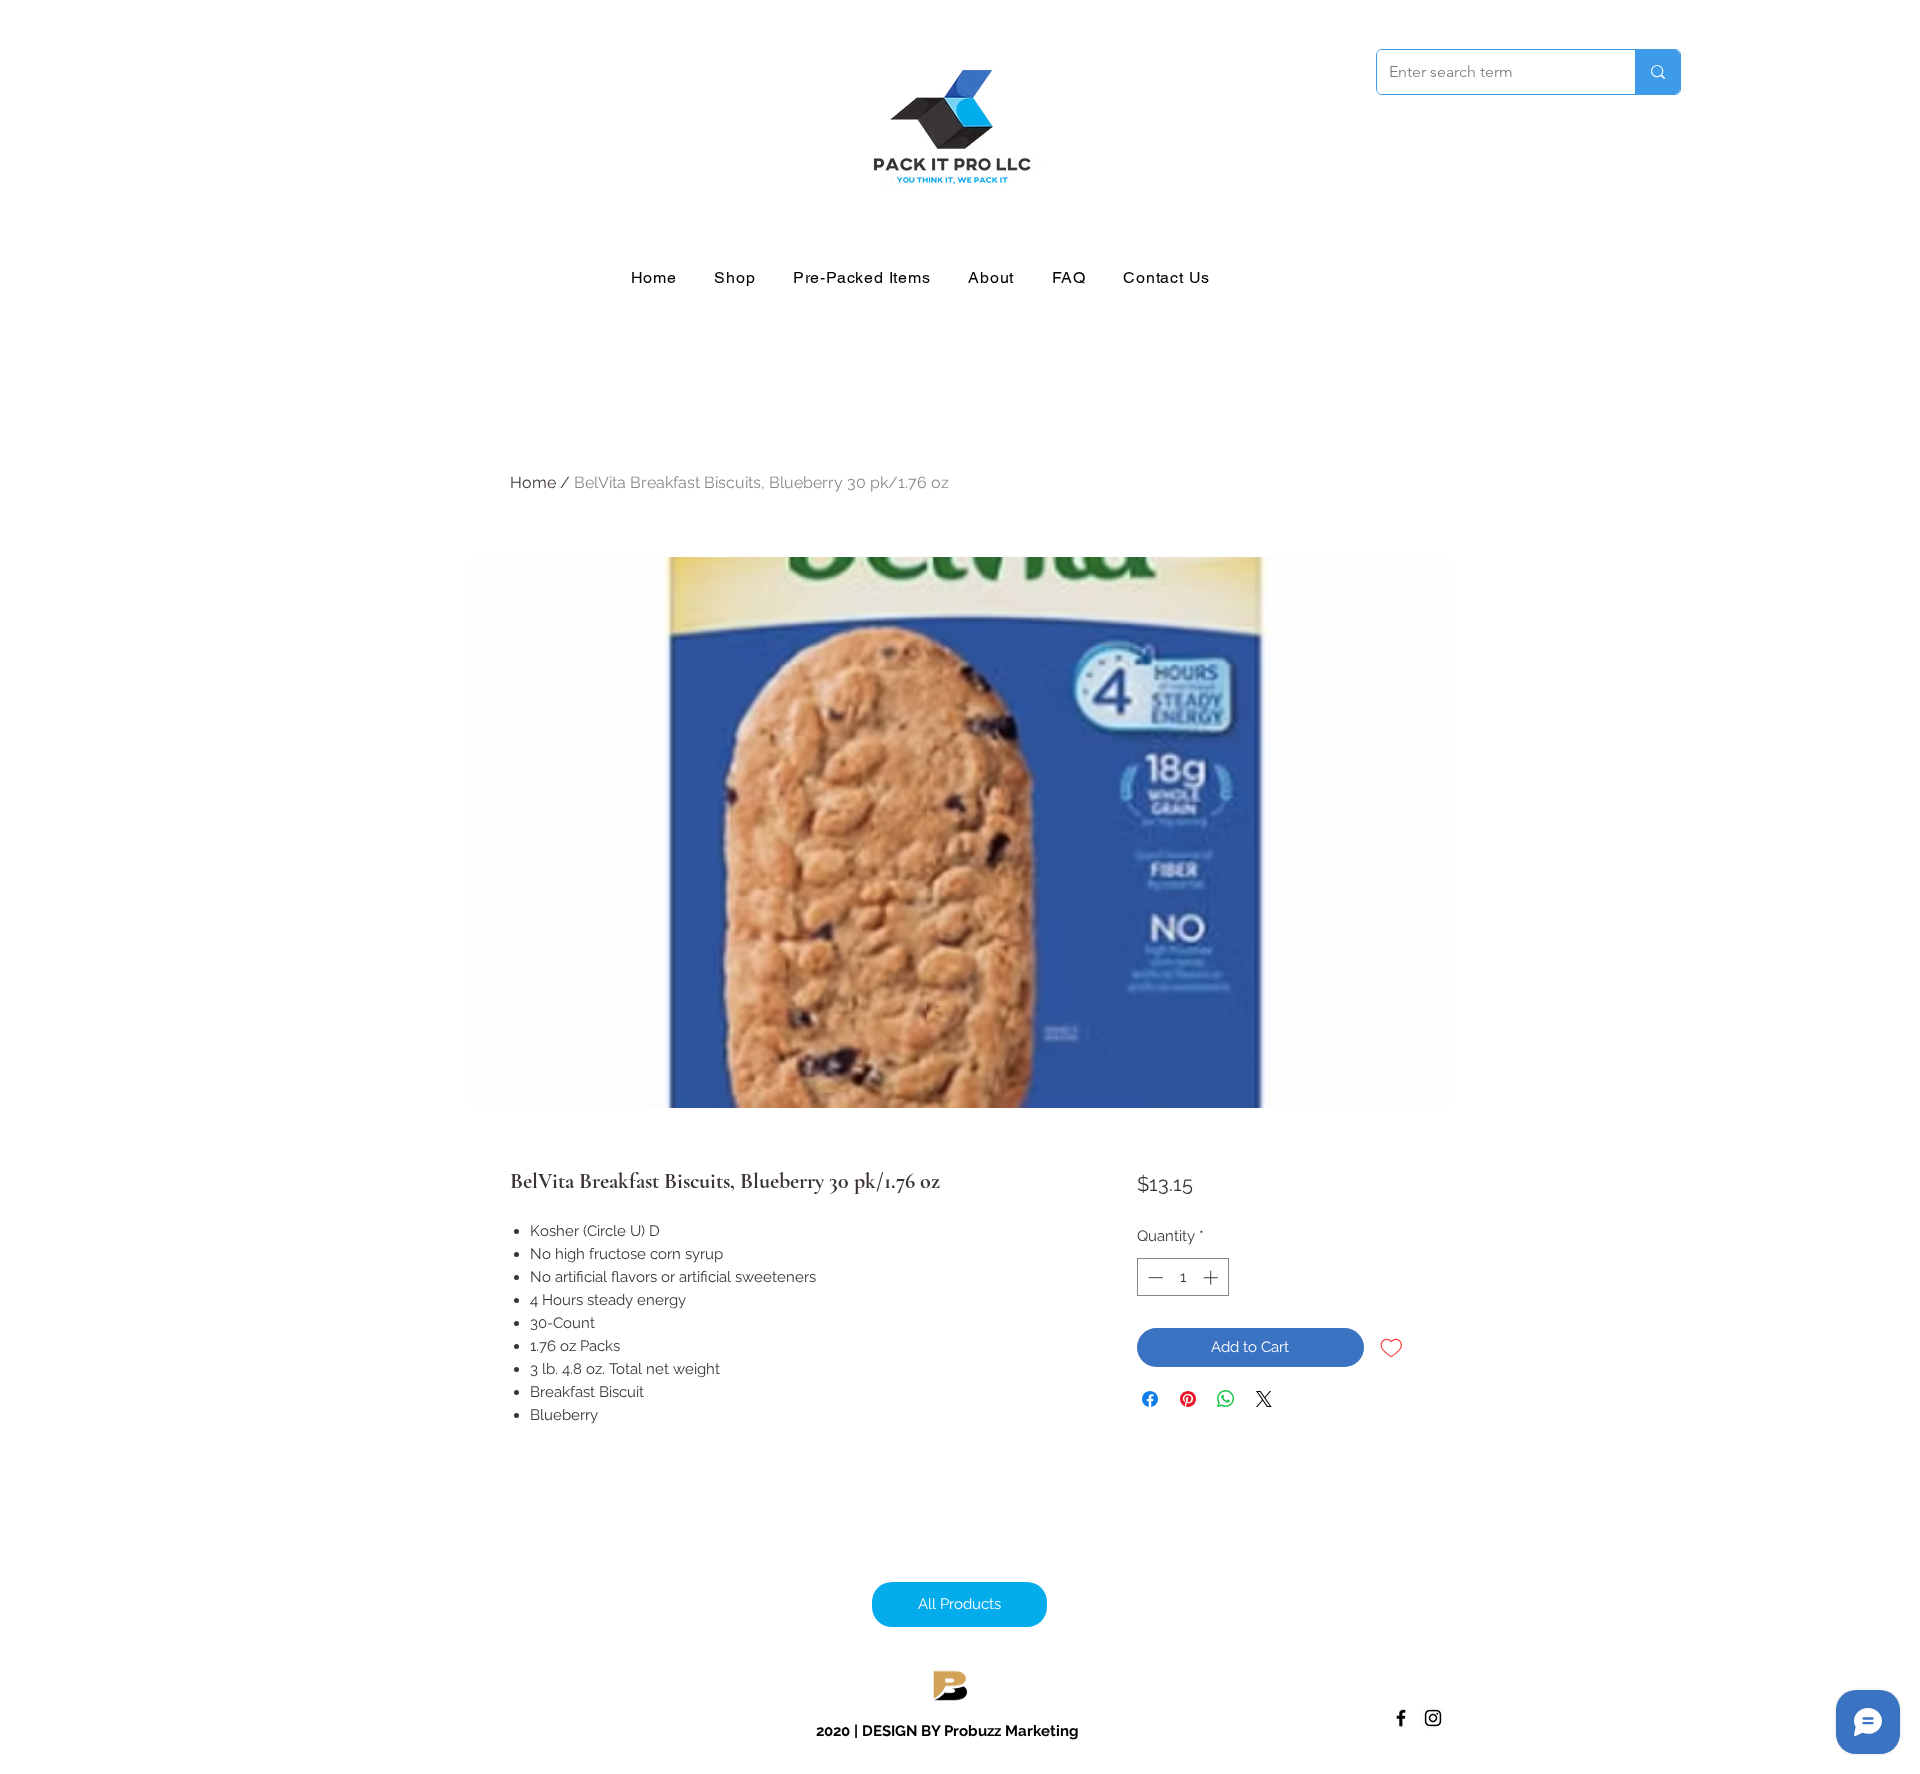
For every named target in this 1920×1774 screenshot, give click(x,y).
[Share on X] (1264, 1399)
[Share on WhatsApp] (1226, 1399)
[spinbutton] (1182, 1277)
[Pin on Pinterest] (1188, 1399)
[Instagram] (1433, 1718)
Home (533, 482)
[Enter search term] (1657, 72)
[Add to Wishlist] (1391, 1347)
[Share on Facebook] (1150, 1399)
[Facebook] (1401, 1718)
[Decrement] (1153, 1277)
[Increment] (1212, 1277)
